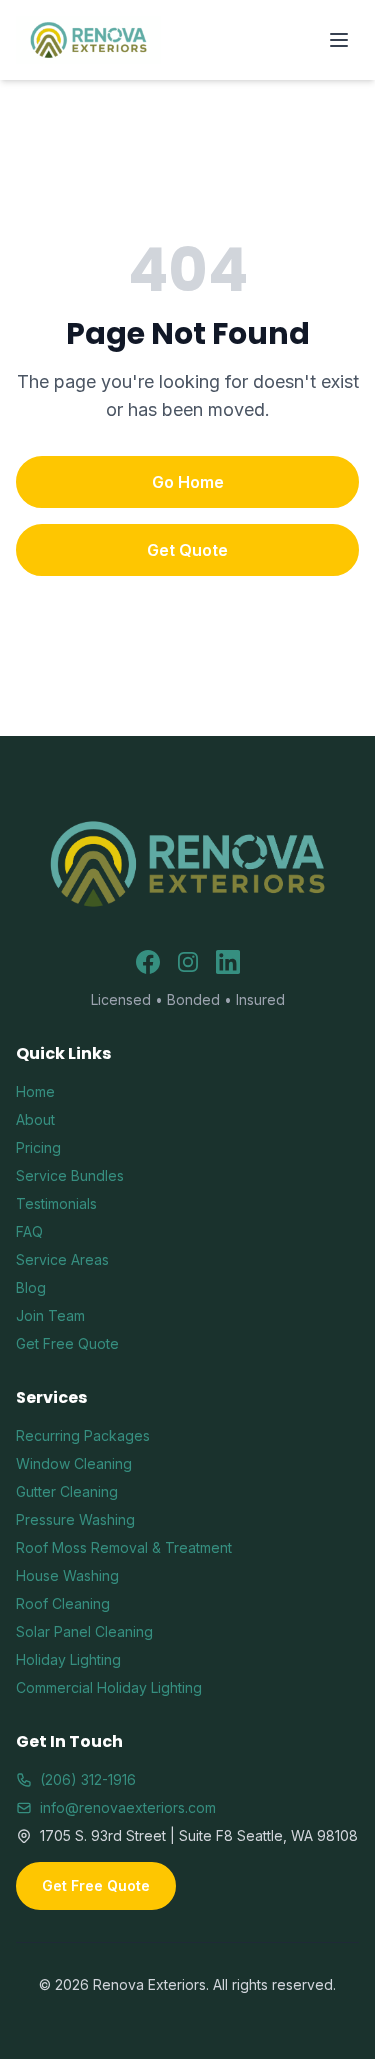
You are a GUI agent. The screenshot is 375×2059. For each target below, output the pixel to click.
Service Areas (62, 1259)
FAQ (29, 1231)
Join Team (50, 1315)
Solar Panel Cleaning (84, 1631)
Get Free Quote (67, 1343)
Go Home (188, 482)
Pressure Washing (75, 1519)
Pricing (38, 1147)
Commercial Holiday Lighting (109, 1687)
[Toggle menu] (339, 40)
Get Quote (187, 550)
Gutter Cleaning (67, 1491)
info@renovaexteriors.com (128, 1807)
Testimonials (56, 1203)
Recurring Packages (83, 1435)
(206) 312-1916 (88, 1779)
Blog (31, 1287)
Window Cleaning (74, 1463)
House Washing (67, 1575)
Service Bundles (70, 1175)
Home (35, 1091)
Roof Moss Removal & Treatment (124, 1547)
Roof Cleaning (63, 1603)
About (35, 1119)
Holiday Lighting (68, 1659)
